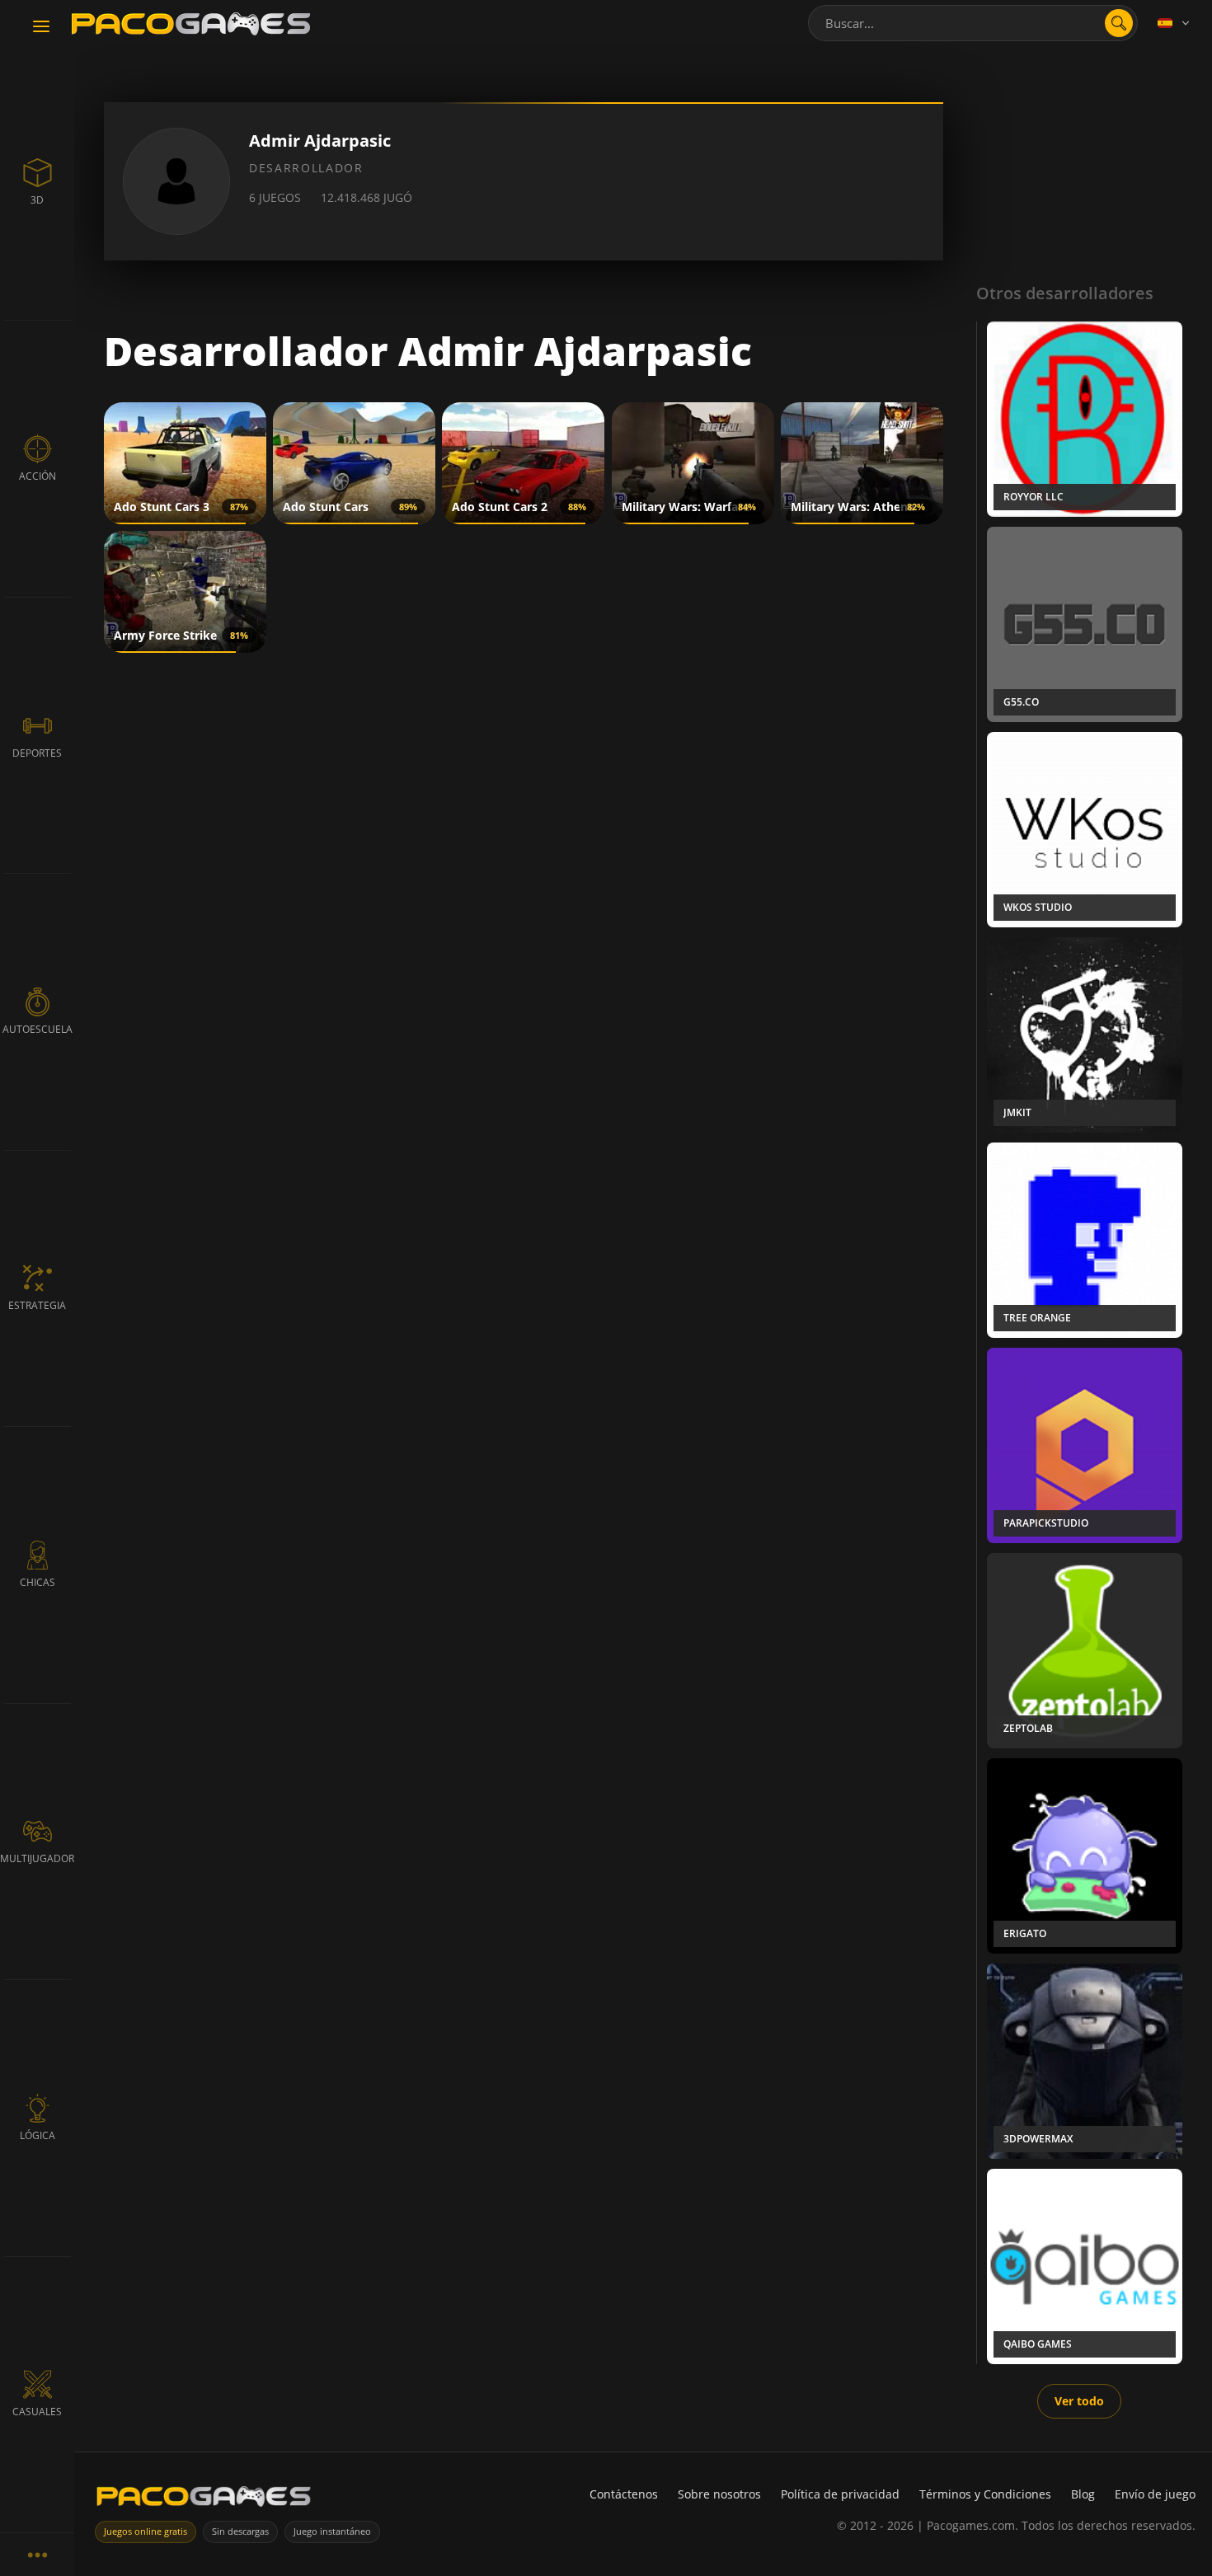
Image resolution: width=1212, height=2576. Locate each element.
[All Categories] (37, 2554)
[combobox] (973, 23)
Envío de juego (1155, 2494)
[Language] (1175, 23)
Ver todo (1079, 2401)
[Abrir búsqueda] (1119, 23)
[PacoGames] (204, 2500)
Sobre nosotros (719, 2494)
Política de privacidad (840, 2494)
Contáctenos (624, 2494)
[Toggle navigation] (41, 27)
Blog (1083, 2494)
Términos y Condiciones (985, 2494)
